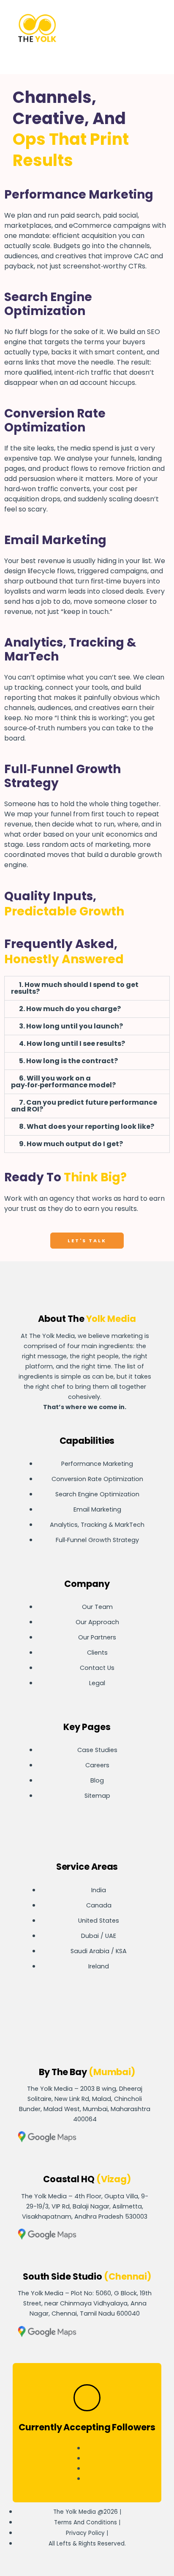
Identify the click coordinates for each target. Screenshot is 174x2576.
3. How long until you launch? (71, 1026)
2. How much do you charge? (70, 1009)
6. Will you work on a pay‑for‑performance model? (63, 1082)
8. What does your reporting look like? (87, 1126)
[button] (130, 29)
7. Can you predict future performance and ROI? (84, 1106)
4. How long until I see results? (72, 1043)
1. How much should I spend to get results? (75, 988)
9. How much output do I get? (71, 1144)
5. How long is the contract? (68, 1061)
